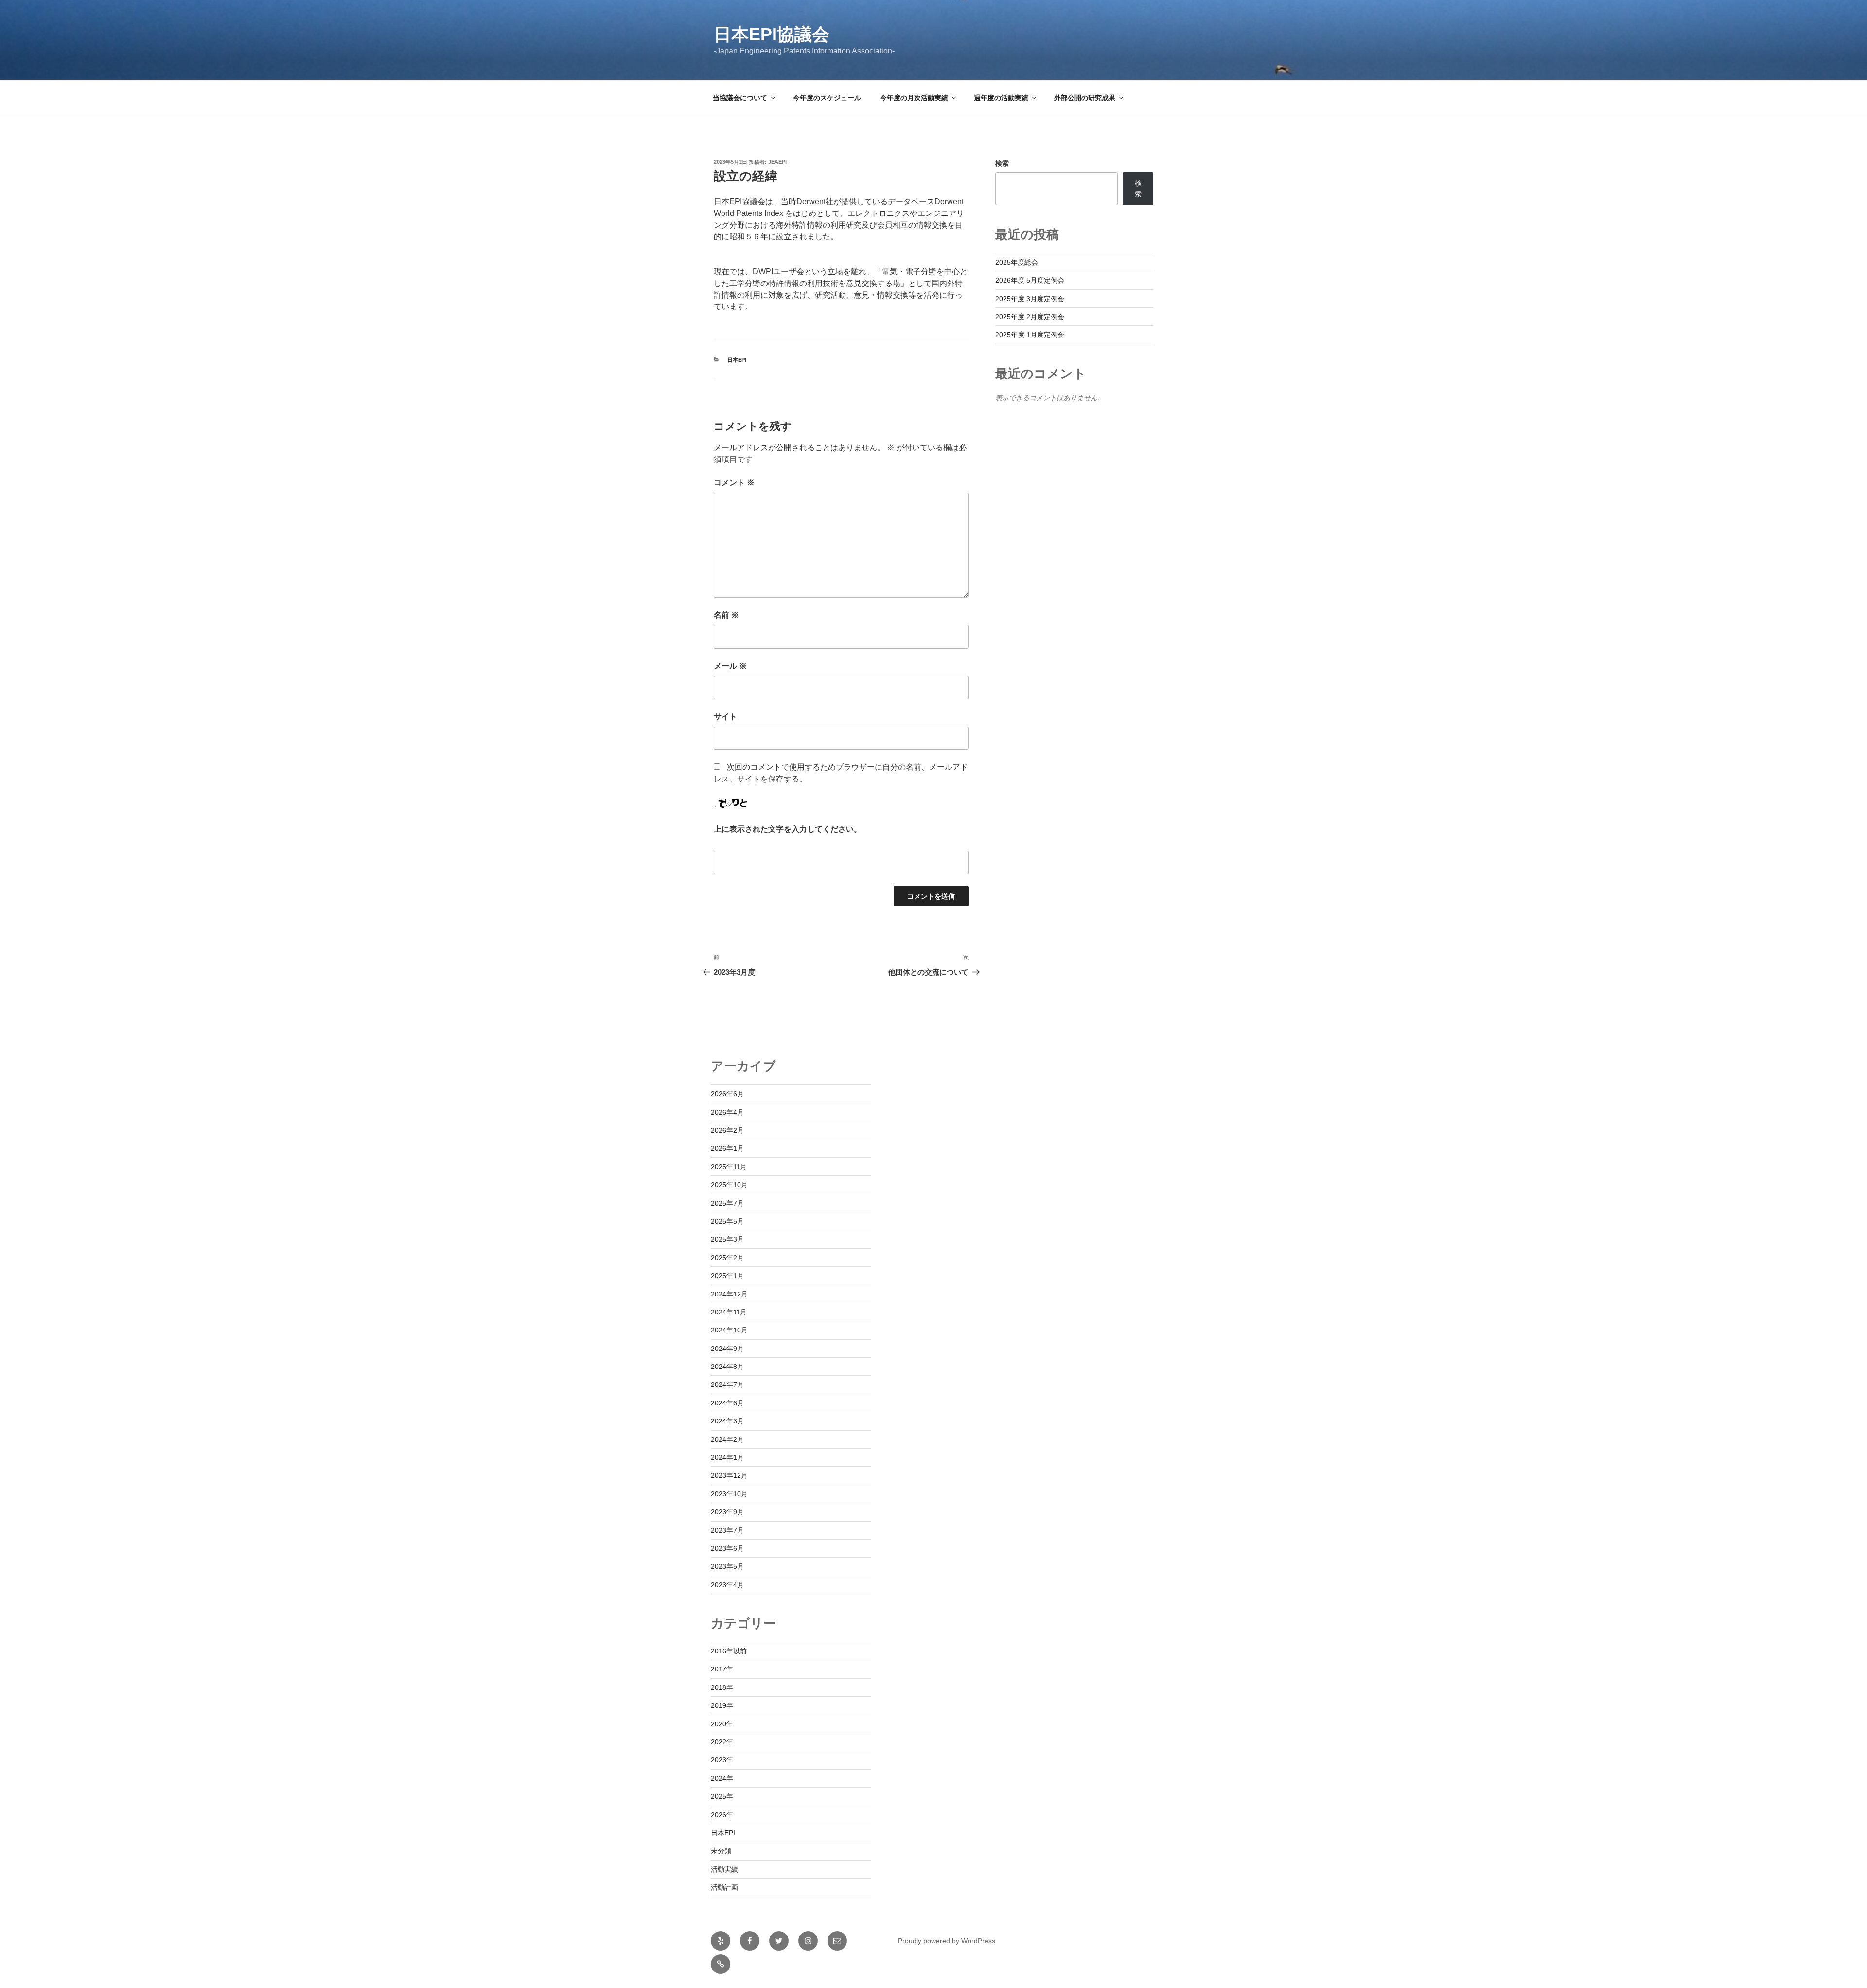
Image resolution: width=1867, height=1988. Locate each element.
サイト (725, 717)
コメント (734, 483)
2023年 (722, 1760)
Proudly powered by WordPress (947, 1941)
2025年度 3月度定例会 (1030, 299)
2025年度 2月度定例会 (1030, 317)
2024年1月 (727, 1457)
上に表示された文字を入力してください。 (788, 829)
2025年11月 (729, 1167)
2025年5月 (727, 1221)
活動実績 (724, 1869)
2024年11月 (729, 1312)
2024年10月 (729, 1330)
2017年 (722, 1669)
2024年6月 (727, 1403)
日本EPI (737, 360)
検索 (1002, 163)
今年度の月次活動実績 (914, 98)
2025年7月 (727, 1203)
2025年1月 (727, 1276)
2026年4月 (727, 1112)
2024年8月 (727, 1367)
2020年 (722, 1724)
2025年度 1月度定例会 (1030, 335)
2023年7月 (727, 1530)
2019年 (722, 1705)
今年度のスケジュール (827, 98)
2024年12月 (729, 1294)
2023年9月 (727, 1512)
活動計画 (724, 1887)
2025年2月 (727, 1258)
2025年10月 (729, 1185)
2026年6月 (727, 1094)
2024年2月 (727, 1439)
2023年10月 (729, 1494)
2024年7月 (727, 1384)
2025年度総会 (1017, 262)
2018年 (722, 1687)
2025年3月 (727, 1239)
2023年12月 (729, 1475)
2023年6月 (727, 1548)
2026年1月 (727, 1148)
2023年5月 (727, 1566)
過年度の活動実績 (1001, 98)
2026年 (722, 1815)
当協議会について (740, 98)
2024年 (722, 1778)
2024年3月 (727, 1421)
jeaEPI (777, 162)
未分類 (721, 1851)
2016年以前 (729, 1651)
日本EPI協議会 (772, 34)
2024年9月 (727, 1349)
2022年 (722, 1742)
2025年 (722, 1796)
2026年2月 (727, 1130)
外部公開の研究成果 (1085, 98)
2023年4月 (727, 1585)
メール (730, 666)
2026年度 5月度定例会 (1030, 280)
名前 (726, 615)
